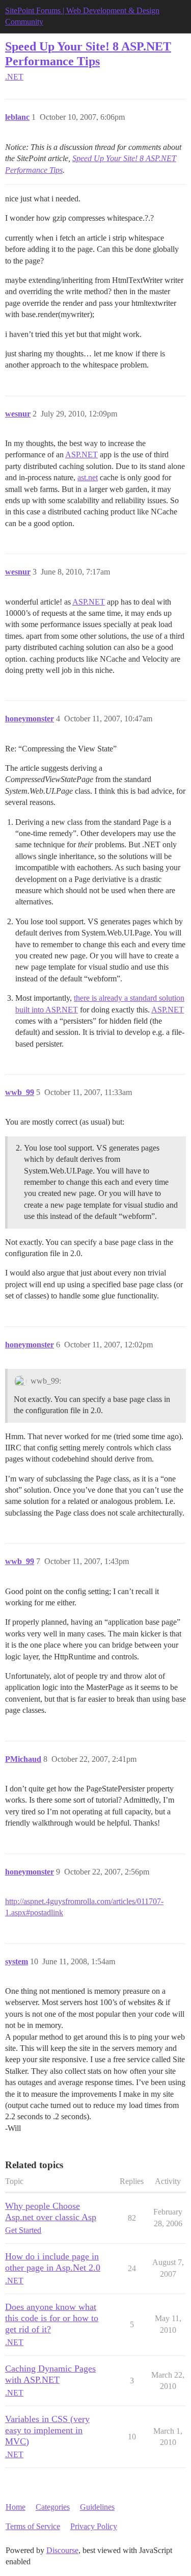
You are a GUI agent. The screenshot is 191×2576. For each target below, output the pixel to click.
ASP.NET (81, 454)
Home (16, 2507)
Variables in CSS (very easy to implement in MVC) (47, 2430)
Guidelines (97, 2507)
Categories (53, 2507)
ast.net (88, 477)
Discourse (62, 2550)
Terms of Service (33, 2526)
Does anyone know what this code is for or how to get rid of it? (52, 2318)
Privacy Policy (94, 2526)
